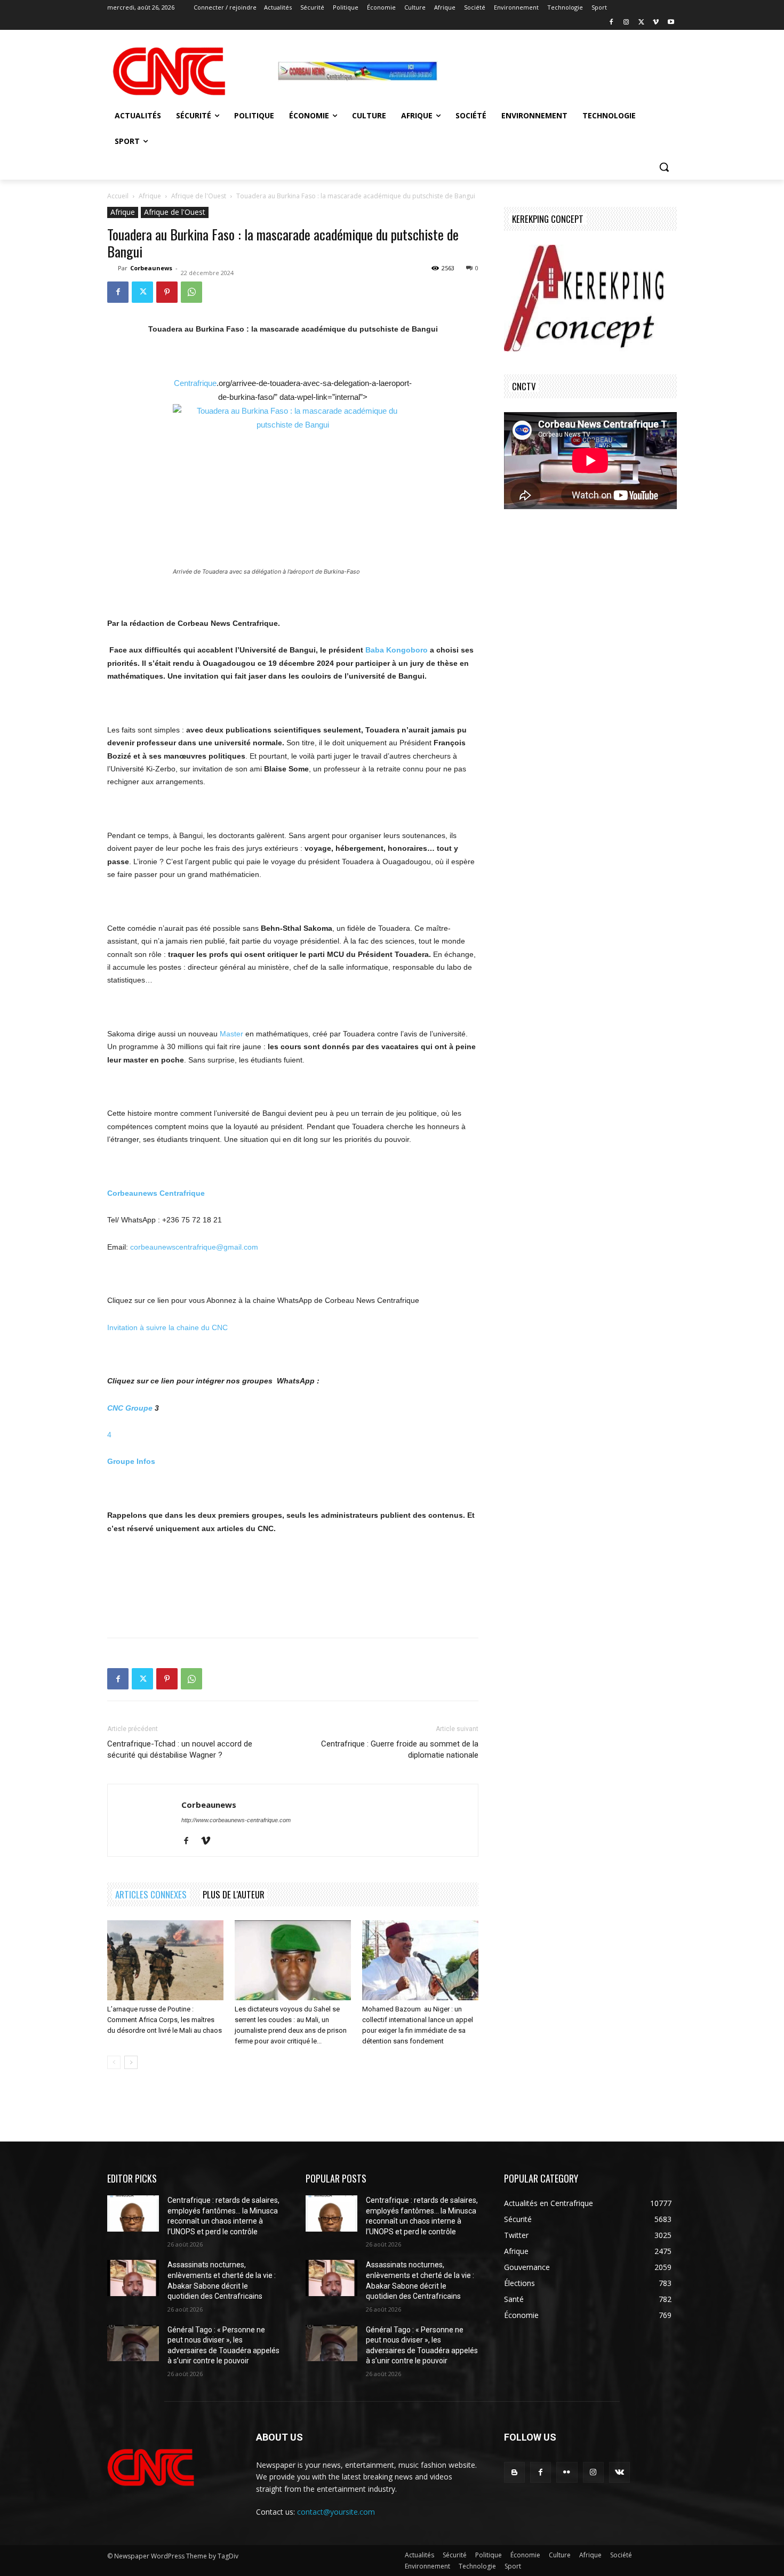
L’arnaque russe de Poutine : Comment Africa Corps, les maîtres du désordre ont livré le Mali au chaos (165, 2020)
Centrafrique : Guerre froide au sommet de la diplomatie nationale (400, 1749)
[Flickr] (567, 2472)
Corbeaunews (151, 268)
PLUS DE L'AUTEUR (234, 1894)
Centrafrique (195, 383)
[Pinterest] (167, 292)
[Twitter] (641, 23)
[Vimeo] (656, 23)
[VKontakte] (619, 2472)
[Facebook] (611, 23)
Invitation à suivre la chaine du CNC (167, 1327)
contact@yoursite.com (336, 2512)
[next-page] (131, 2062)
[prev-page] (114, 2062)
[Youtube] (671, 23)
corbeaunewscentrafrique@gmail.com (194, 1247)
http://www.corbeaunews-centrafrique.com (236, 1820)
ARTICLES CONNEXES (151, 1894)
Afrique (150, 196)
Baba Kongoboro (397, 650)
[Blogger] (514, 2472)
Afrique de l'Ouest (199, 196)
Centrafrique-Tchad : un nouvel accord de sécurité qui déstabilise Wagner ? (180, 1749)
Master (231, 1034)
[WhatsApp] (191, 292)
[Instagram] (626, 23)
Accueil (118, 196)
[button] (664, 167)
